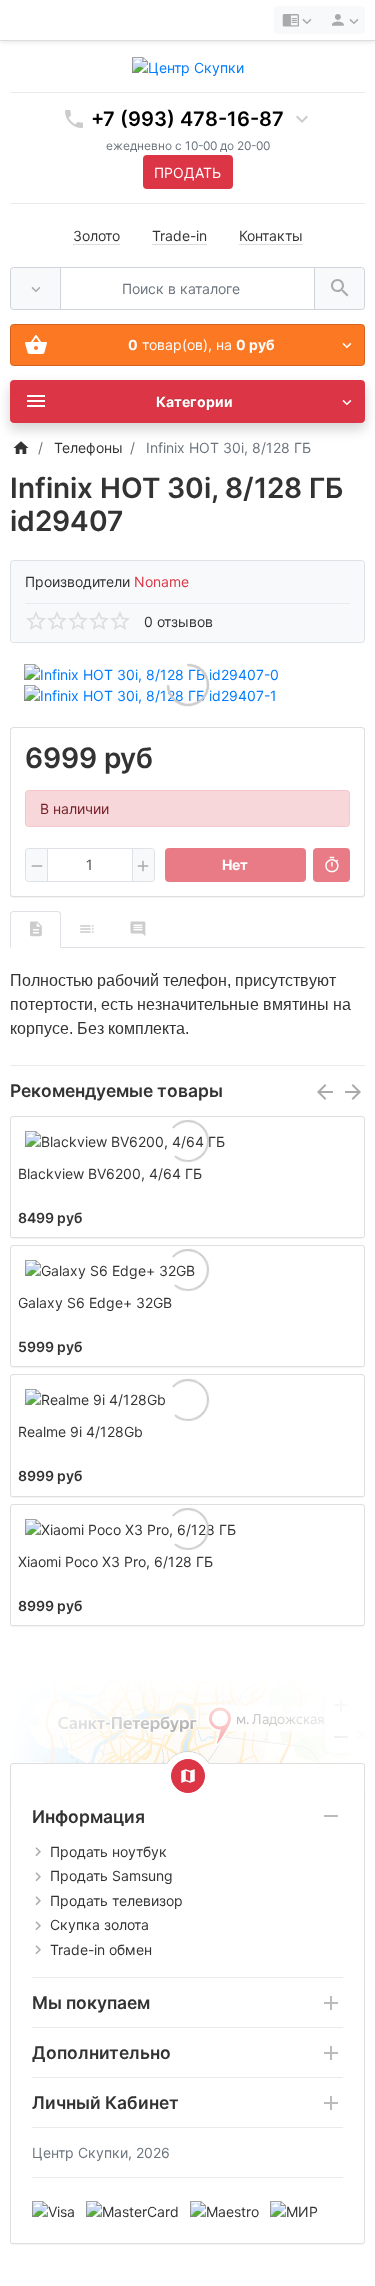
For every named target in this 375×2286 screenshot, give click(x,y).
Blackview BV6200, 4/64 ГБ (110, 1173)
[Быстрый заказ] (331, 865)
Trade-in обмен (101, 1949)
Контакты (271, 235)
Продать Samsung (111, 1875)
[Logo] (188, 65)
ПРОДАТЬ (187, 172)
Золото (96, 235)
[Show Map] (188, 1776)
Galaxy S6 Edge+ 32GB (95, 1302)
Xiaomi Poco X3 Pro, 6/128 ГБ (115, 1561)
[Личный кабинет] (341, 20)
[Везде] (35, 288)
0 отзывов (178, 621)
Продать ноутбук (108, 1851)
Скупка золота (99, 1924)
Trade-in (179, 235)
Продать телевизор (116, 1900)
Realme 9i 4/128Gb (80, 1431)
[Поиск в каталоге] (339, 288)
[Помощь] (296, 20)
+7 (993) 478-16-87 (187, 119)
